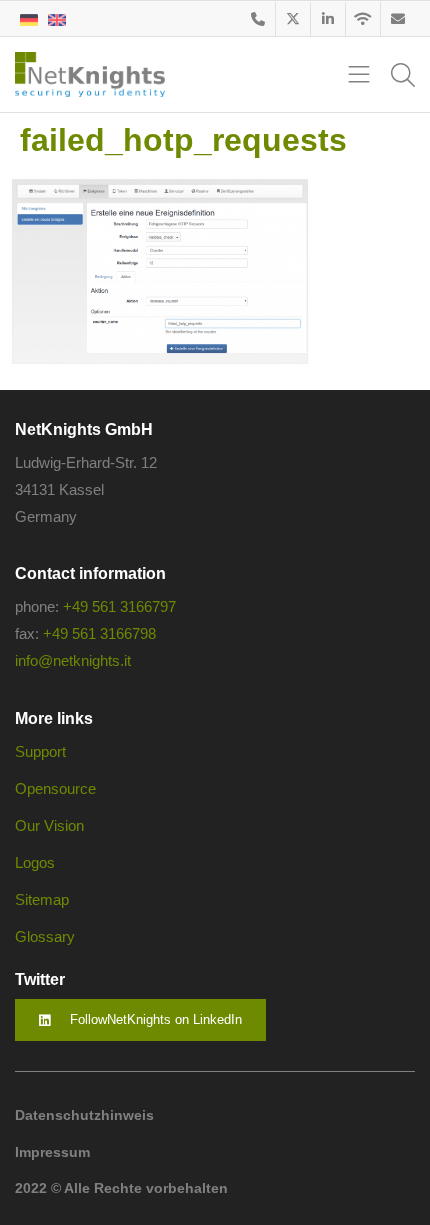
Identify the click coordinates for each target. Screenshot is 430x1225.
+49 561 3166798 (99, 633)
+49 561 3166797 (119, 606)
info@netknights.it (73, 660)
